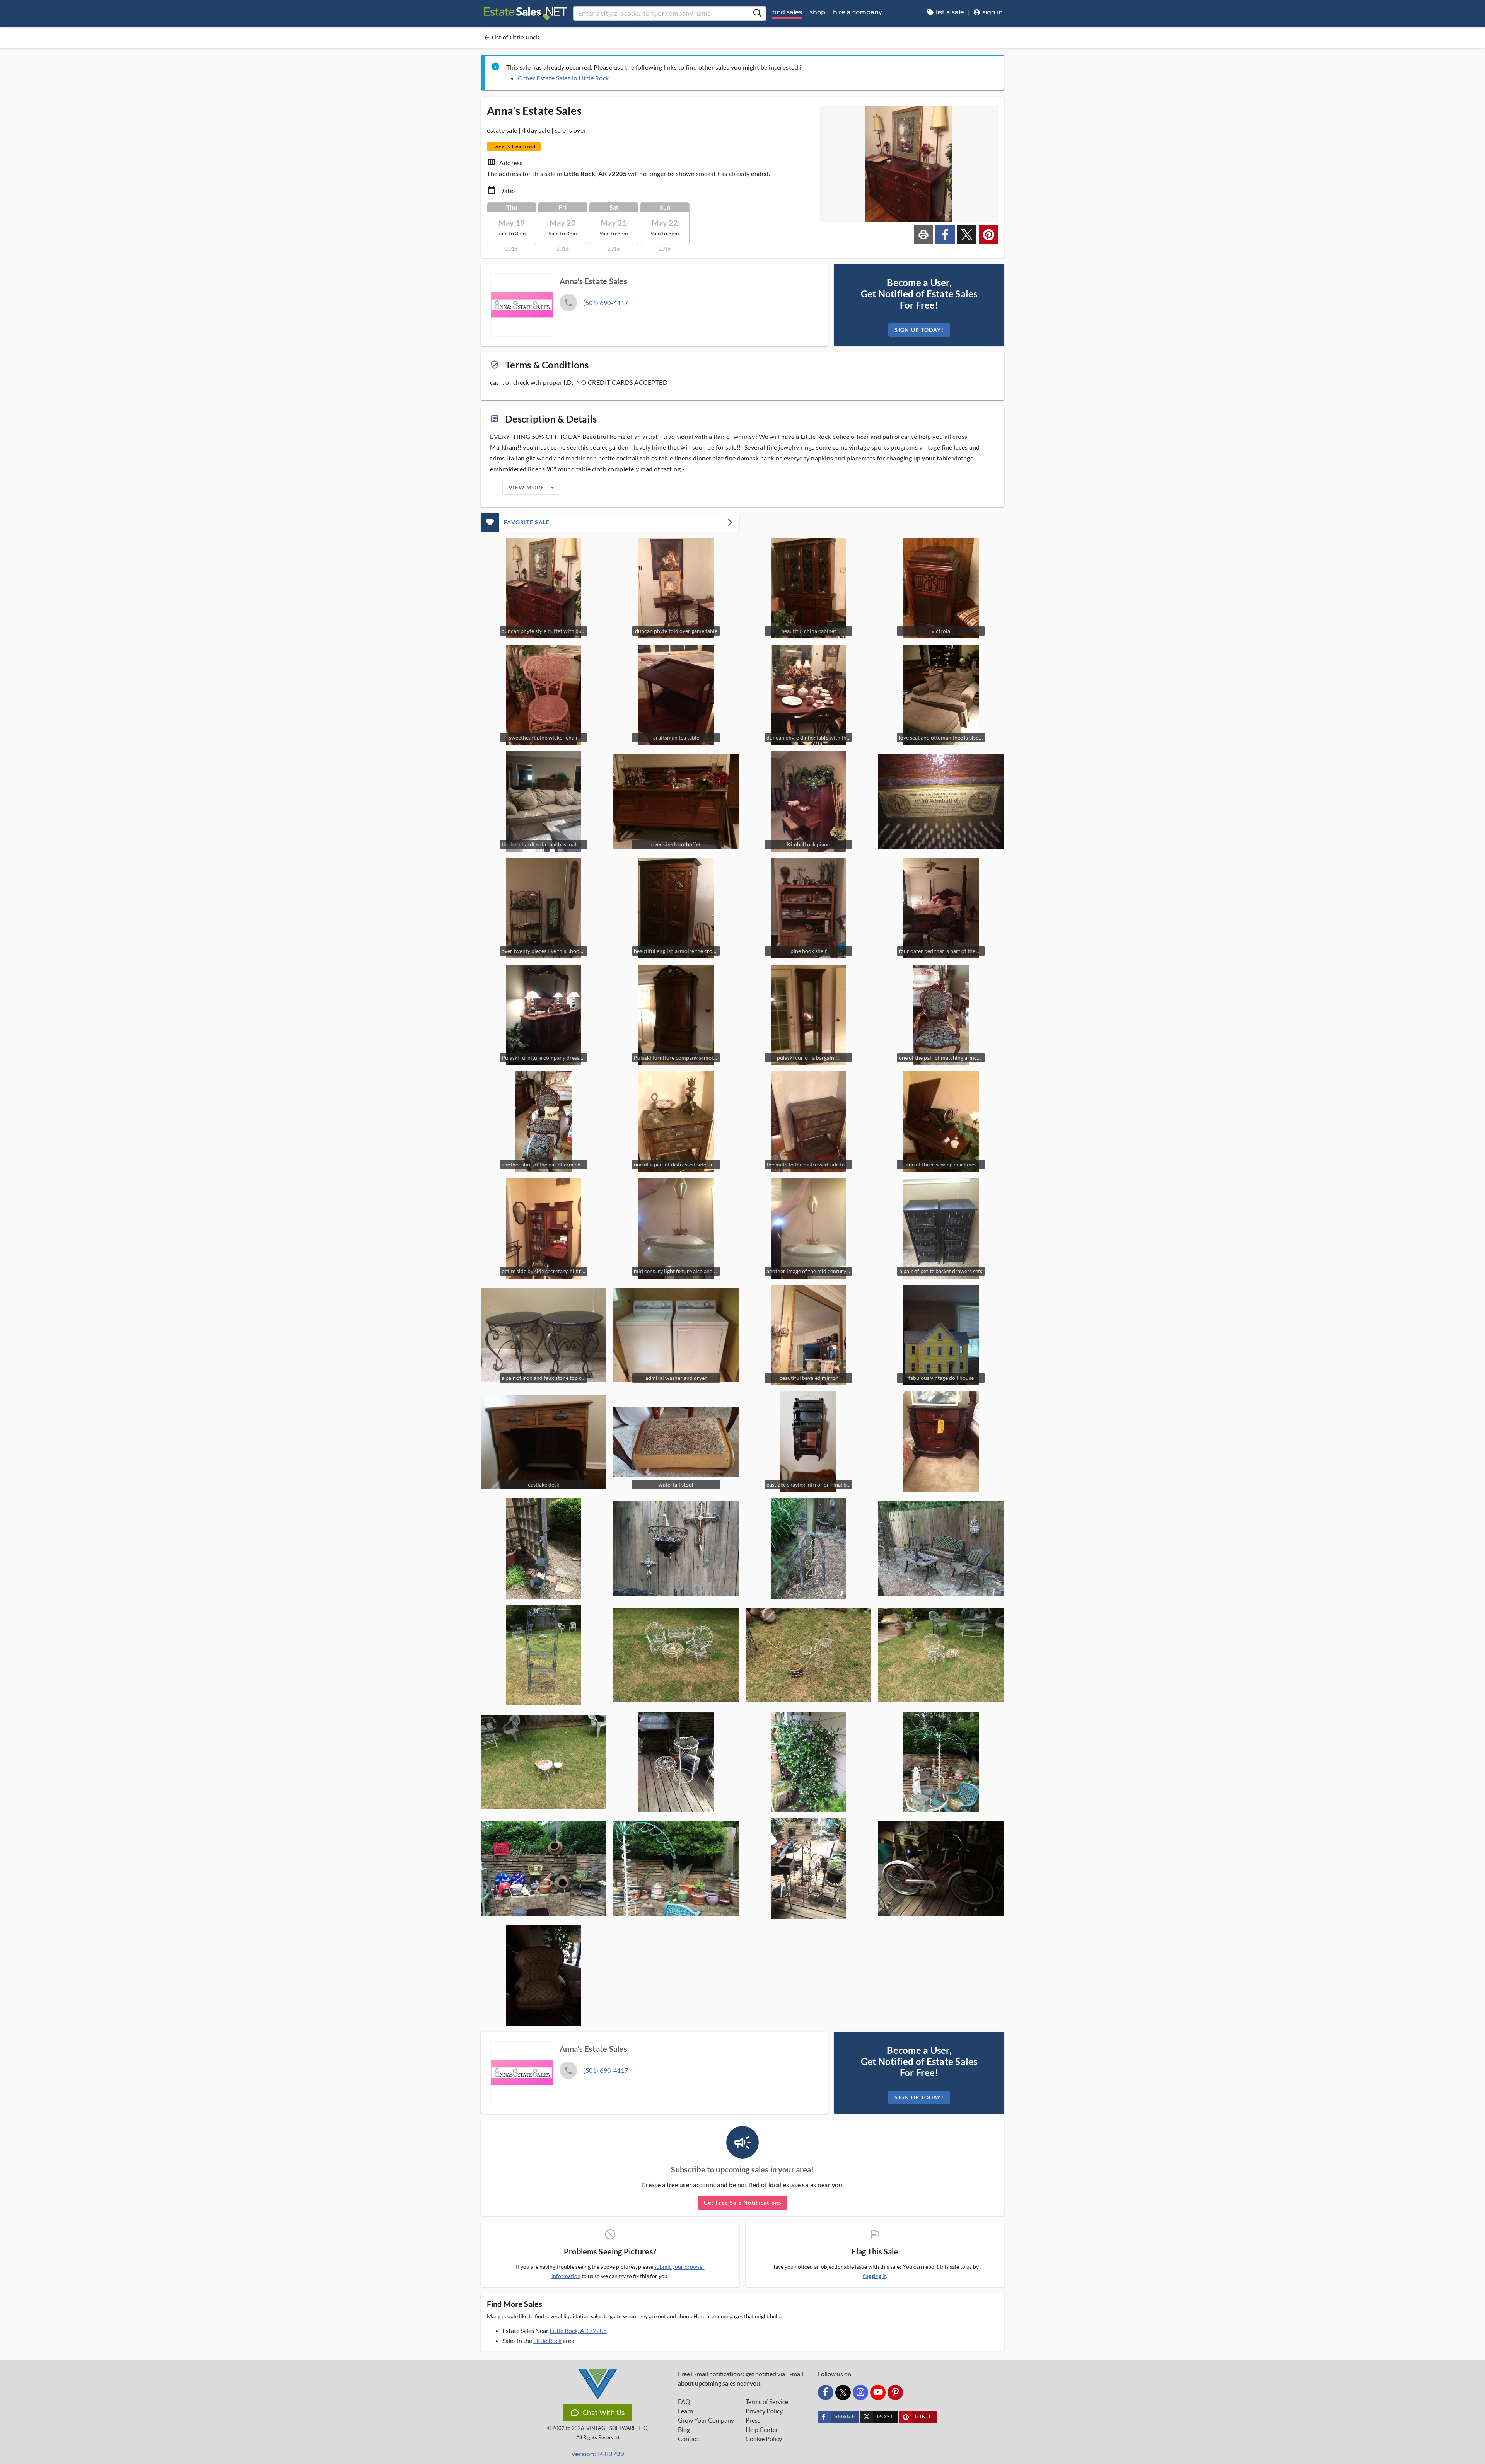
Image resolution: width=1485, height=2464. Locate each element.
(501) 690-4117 (606, 303)
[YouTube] (878, 2392)
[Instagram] (860, 2392)
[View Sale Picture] (941, 801)
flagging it (874, 2276)
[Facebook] (826, 2392)
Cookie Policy (764, 2439)
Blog (684, 2430)
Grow (706, 2420)
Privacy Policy (764, 2411)
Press (753, 2420)
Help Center (762, 2430)
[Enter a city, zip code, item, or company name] (757, 14)
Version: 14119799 (598, 2454)
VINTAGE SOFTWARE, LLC (617, 2428)
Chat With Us (603, 2413)
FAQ (684, 2402)
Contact (689, 2439)
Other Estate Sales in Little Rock (563, 78)
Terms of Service (767, 2402)
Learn (685, 2411)
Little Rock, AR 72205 (578, 2330)
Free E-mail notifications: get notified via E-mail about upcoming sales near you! (741, 2379)
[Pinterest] (895, 2392)
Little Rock (547, 2340)
